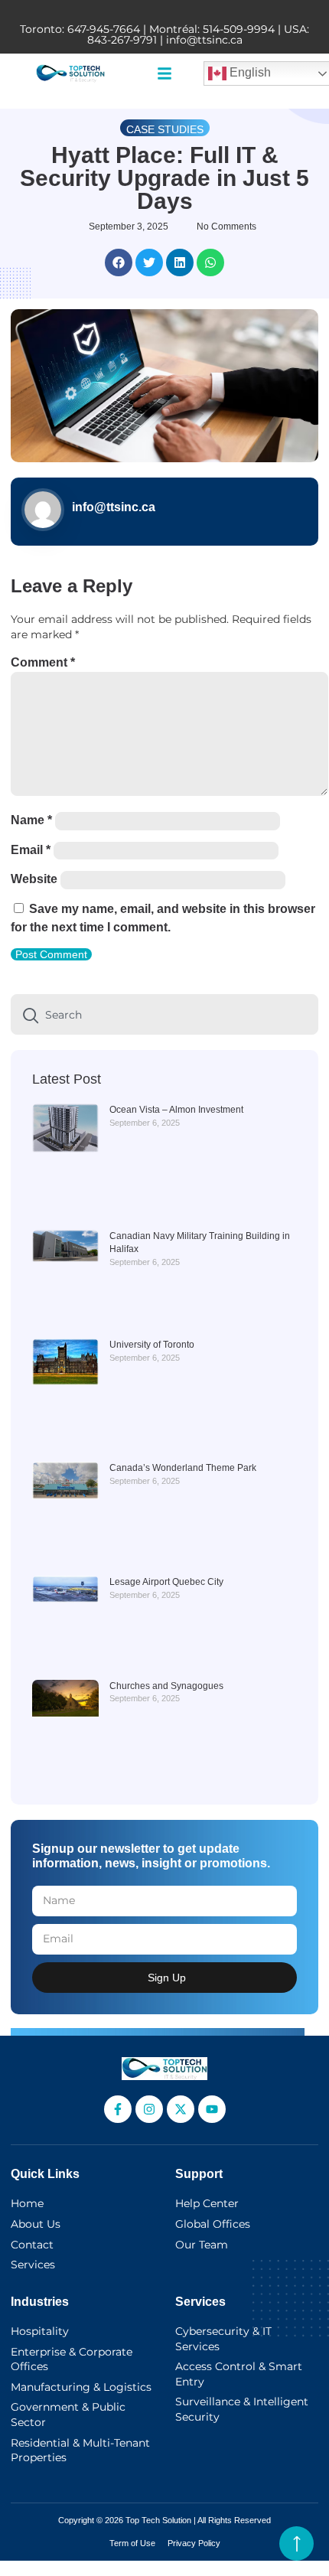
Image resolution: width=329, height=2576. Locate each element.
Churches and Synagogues (166, 1686)
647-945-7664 (104, 29)
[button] (164, 73)
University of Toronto (152, 1345)
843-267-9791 (122, 40)
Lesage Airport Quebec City (166, 1582)
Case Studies (165, 129)
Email (31, 850)
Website (34, 879)
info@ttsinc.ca (204, 40)
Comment (43, 662)
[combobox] (164, 1014)
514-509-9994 (239, 29)
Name (31, 820)
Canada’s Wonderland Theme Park (183, 1468)
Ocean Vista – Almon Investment (176, 1110)
